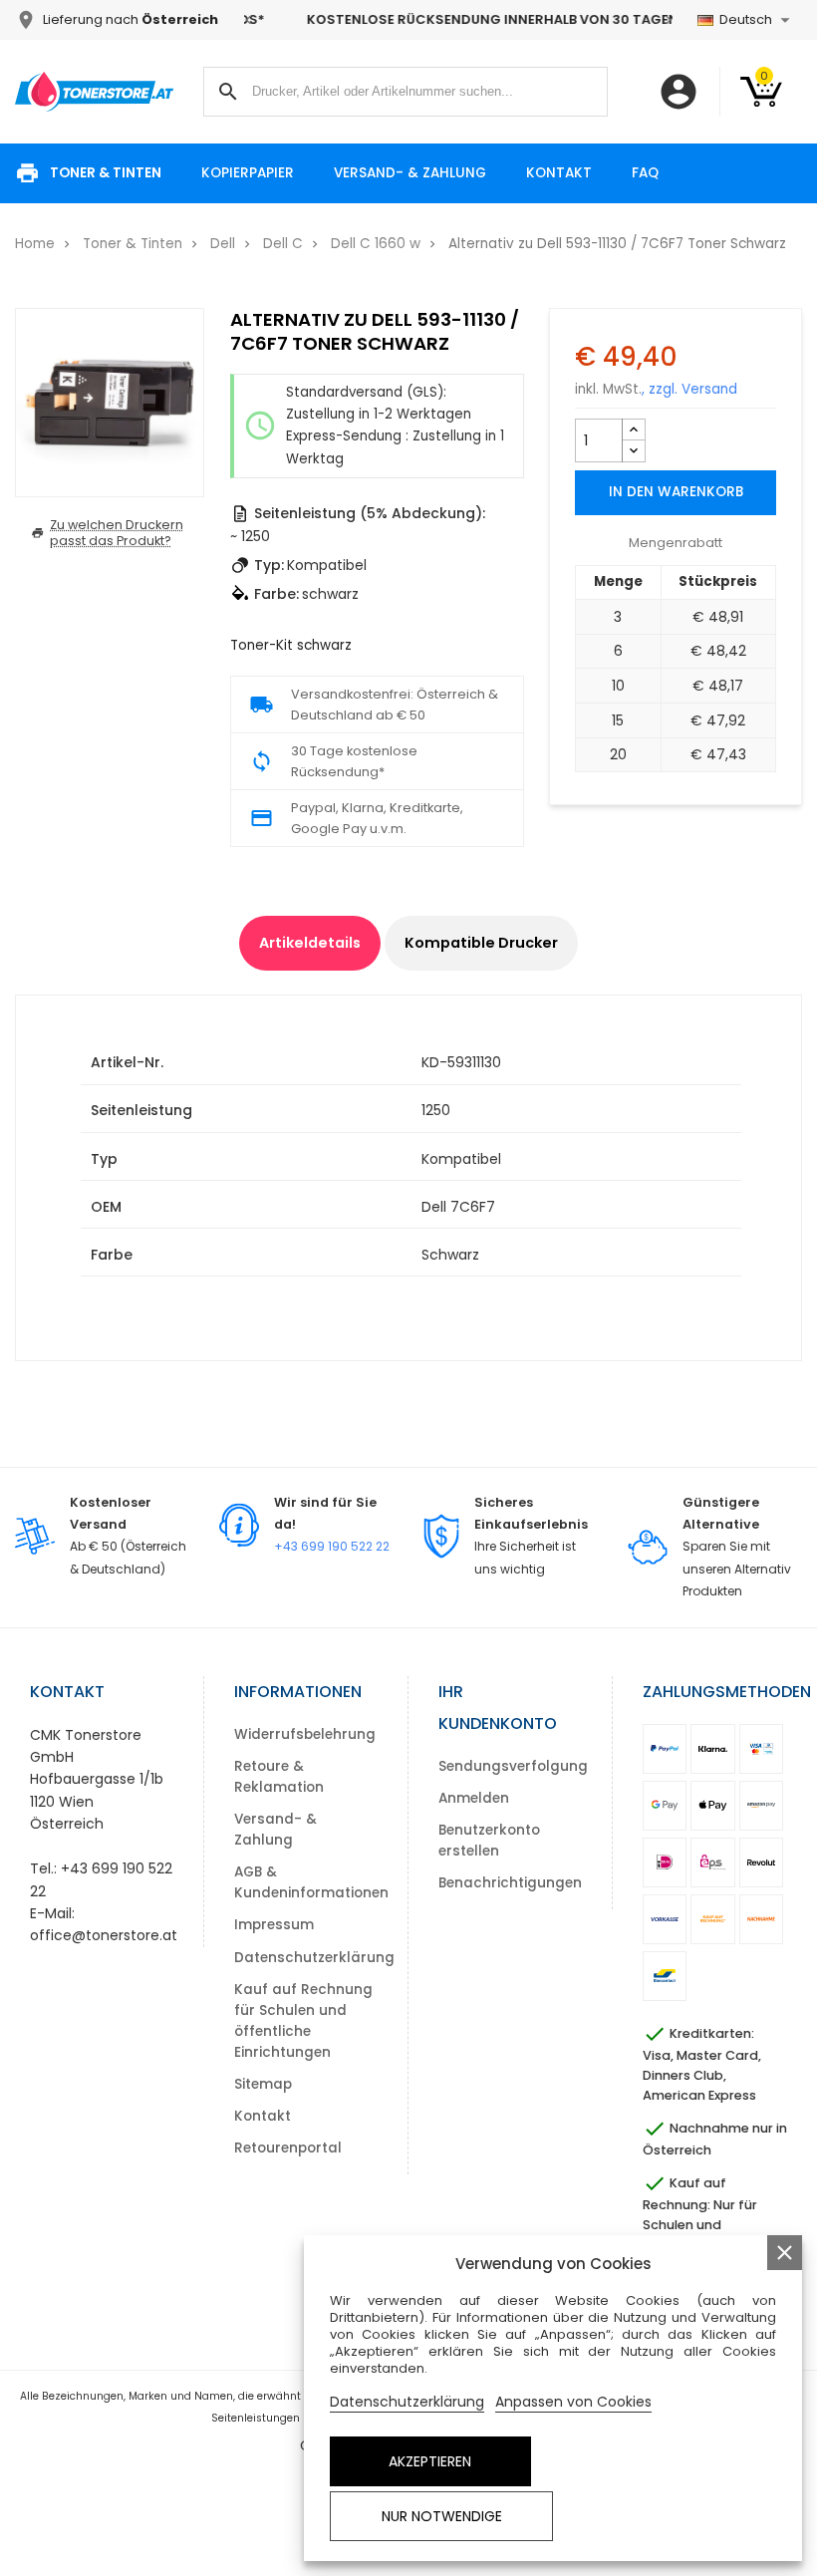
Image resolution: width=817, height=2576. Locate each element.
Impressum (274, 1925)
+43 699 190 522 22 (332, 1546)
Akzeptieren (430, 2461)
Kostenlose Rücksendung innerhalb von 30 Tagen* (458, 19)
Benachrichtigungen (510, 1883)
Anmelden (474, 1798)
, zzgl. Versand (689, 389)
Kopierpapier (248, 173)
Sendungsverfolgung (513, 1766)
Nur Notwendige (442, 2516)
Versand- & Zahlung (410, 173)
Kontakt (559, 173)
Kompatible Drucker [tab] (481, 943)
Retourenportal (288, 2148)
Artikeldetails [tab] (310, 943)
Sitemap (263, 2084)
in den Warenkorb (676, 492)
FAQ (645, 173)
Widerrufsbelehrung (305, 1734)
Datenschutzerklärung (314, 1958)
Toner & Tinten (106, 173)
